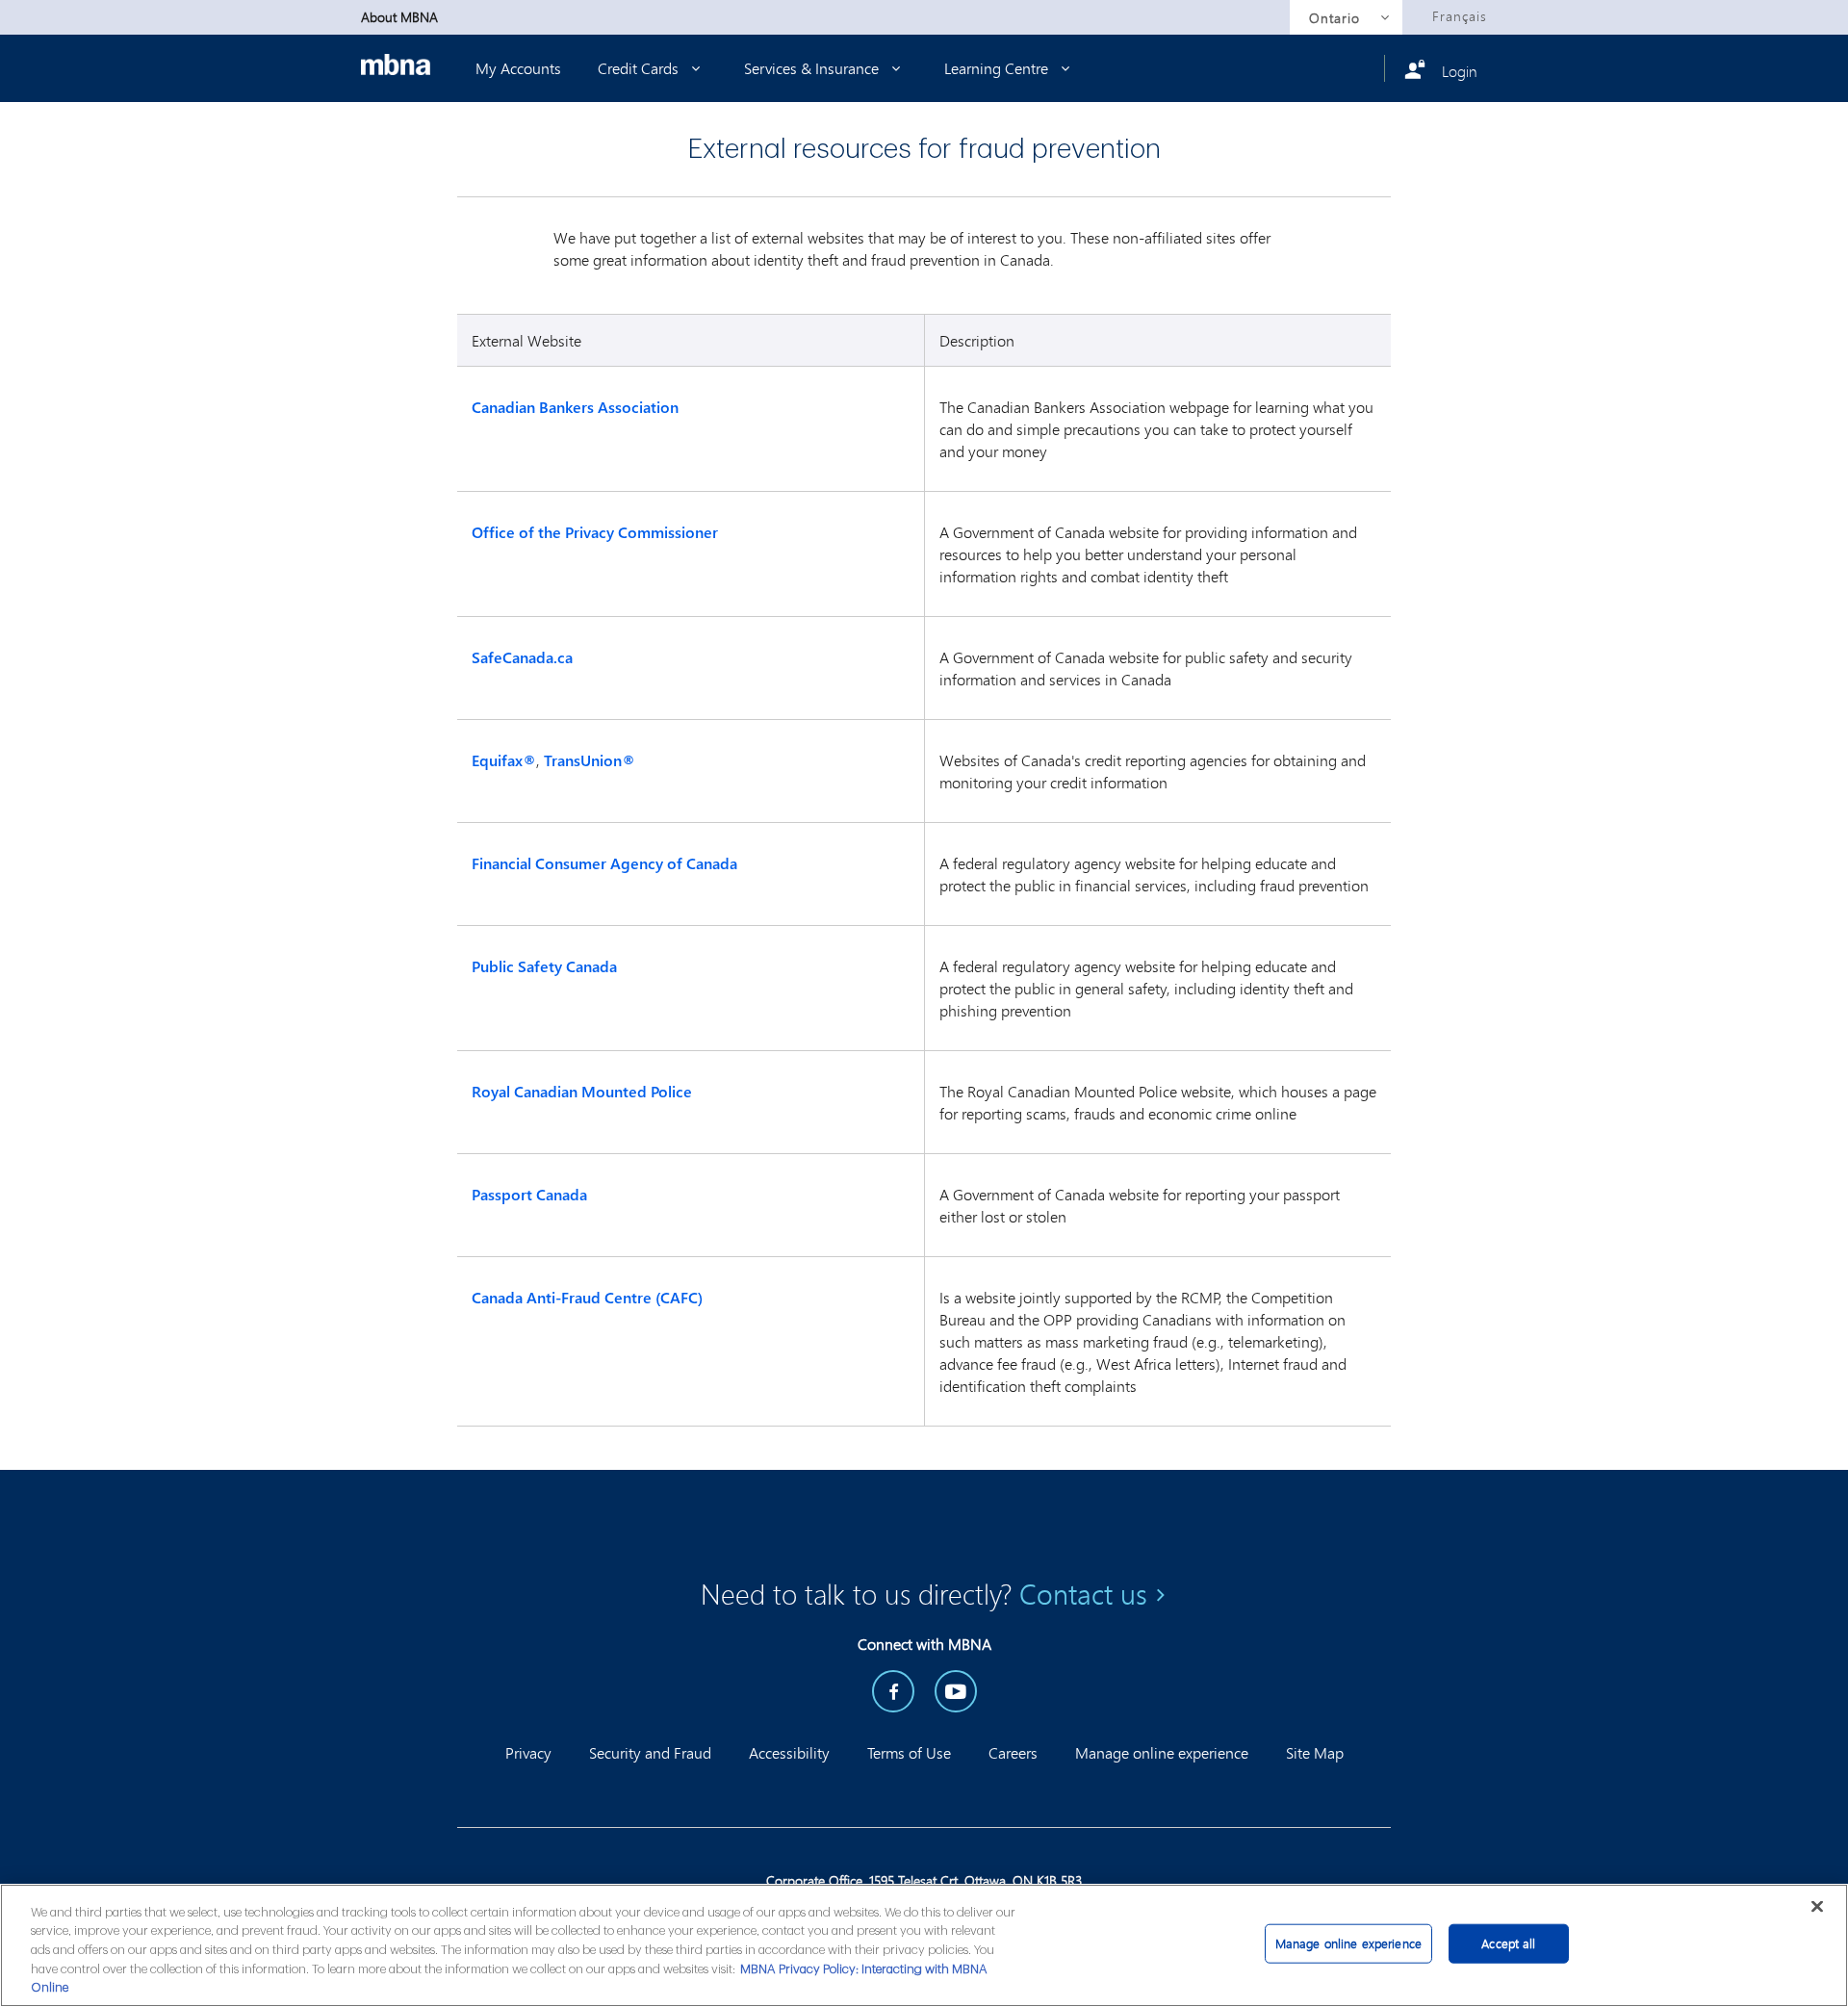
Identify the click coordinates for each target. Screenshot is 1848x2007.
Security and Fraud (650, 1752)
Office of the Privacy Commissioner (599, 532)
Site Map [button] (1315, 1752)
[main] (924, 1945)
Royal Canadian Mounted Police (584, 1092)
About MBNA (399, 17)
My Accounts (518, 68)
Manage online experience (1162, 1752)
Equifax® (504, 760)
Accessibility (789, 1752)
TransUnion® (590, 760)
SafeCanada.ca (526, 657)
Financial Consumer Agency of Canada (606, 863)
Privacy (528, 1752)
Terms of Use (909, 1752)
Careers (1013, 1752)
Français (1460, 16)
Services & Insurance (813, 68)
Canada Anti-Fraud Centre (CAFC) (589, 1298)
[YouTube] (956, 1691)
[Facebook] (893, 1691)
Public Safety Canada (546, 966)
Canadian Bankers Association (577, 407)
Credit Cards (640, 68)
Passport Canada (531, 1195)
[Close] (1817, 1906)
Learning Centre (998, 68)
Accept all (1508, 1943)
